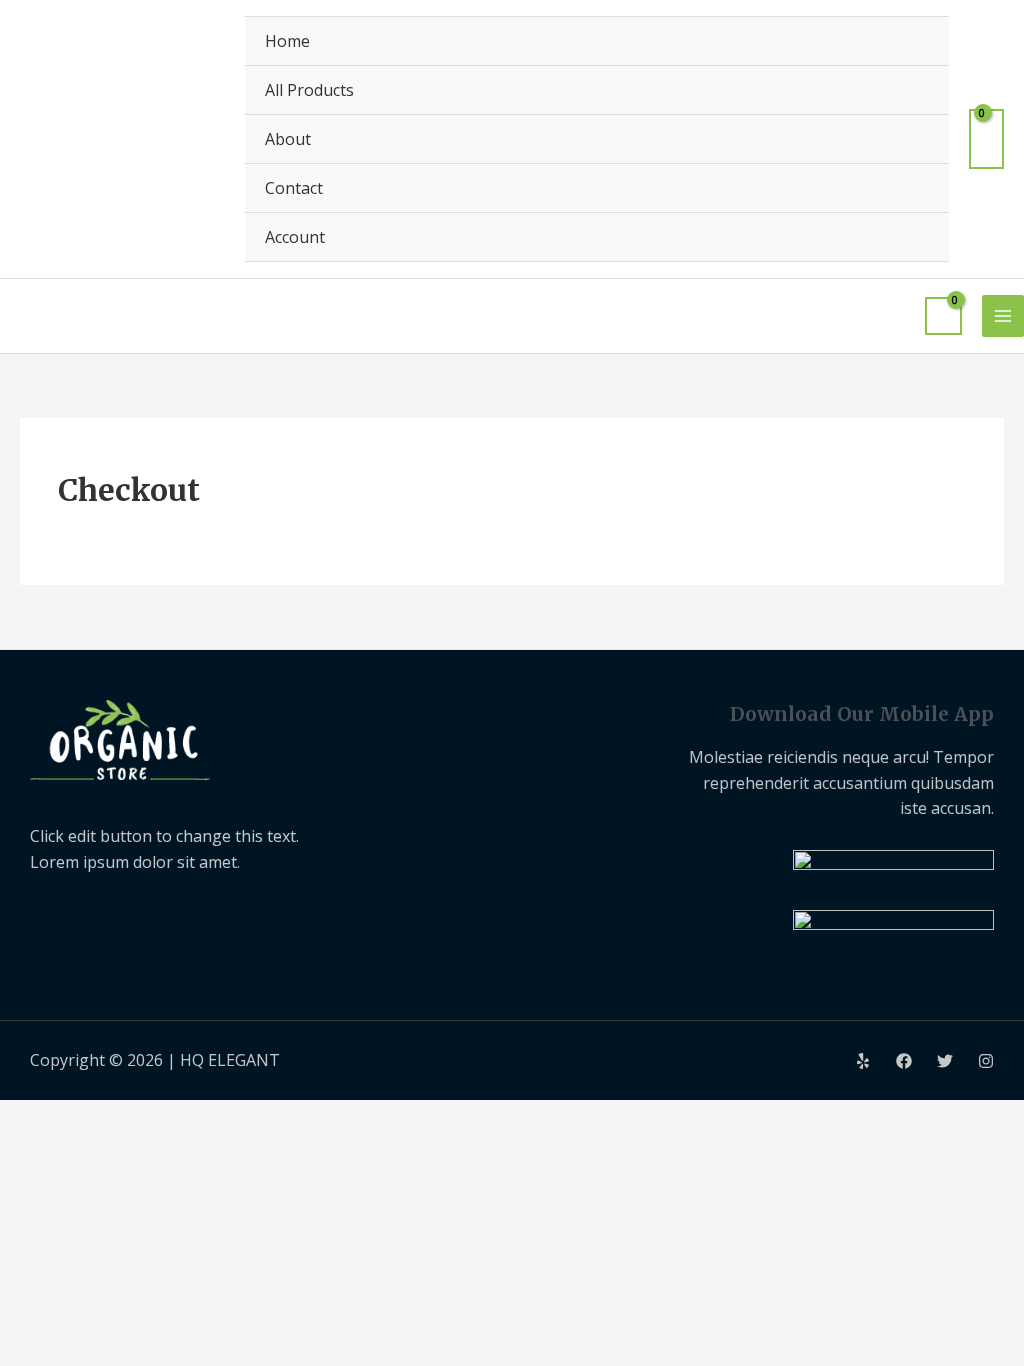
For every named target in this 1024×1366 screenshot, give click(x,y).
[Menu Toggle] (908, 236)
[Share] (183, 1118)
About (288, 139)
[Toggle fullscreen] (109, 1118)
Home (287, 41)
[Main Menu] (1003, 316)
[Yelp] (863, 1061)
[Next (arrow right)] (109, 1151)
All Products (309, 90)
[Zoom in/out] (35, 1118)
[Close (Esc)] (257, 1118)
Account (295, 237)
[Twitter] (945, 1061)
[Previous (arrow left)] (35, 1151)
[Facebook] (904, 1061)
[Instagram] (986, 1061)
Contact (294, 188)
